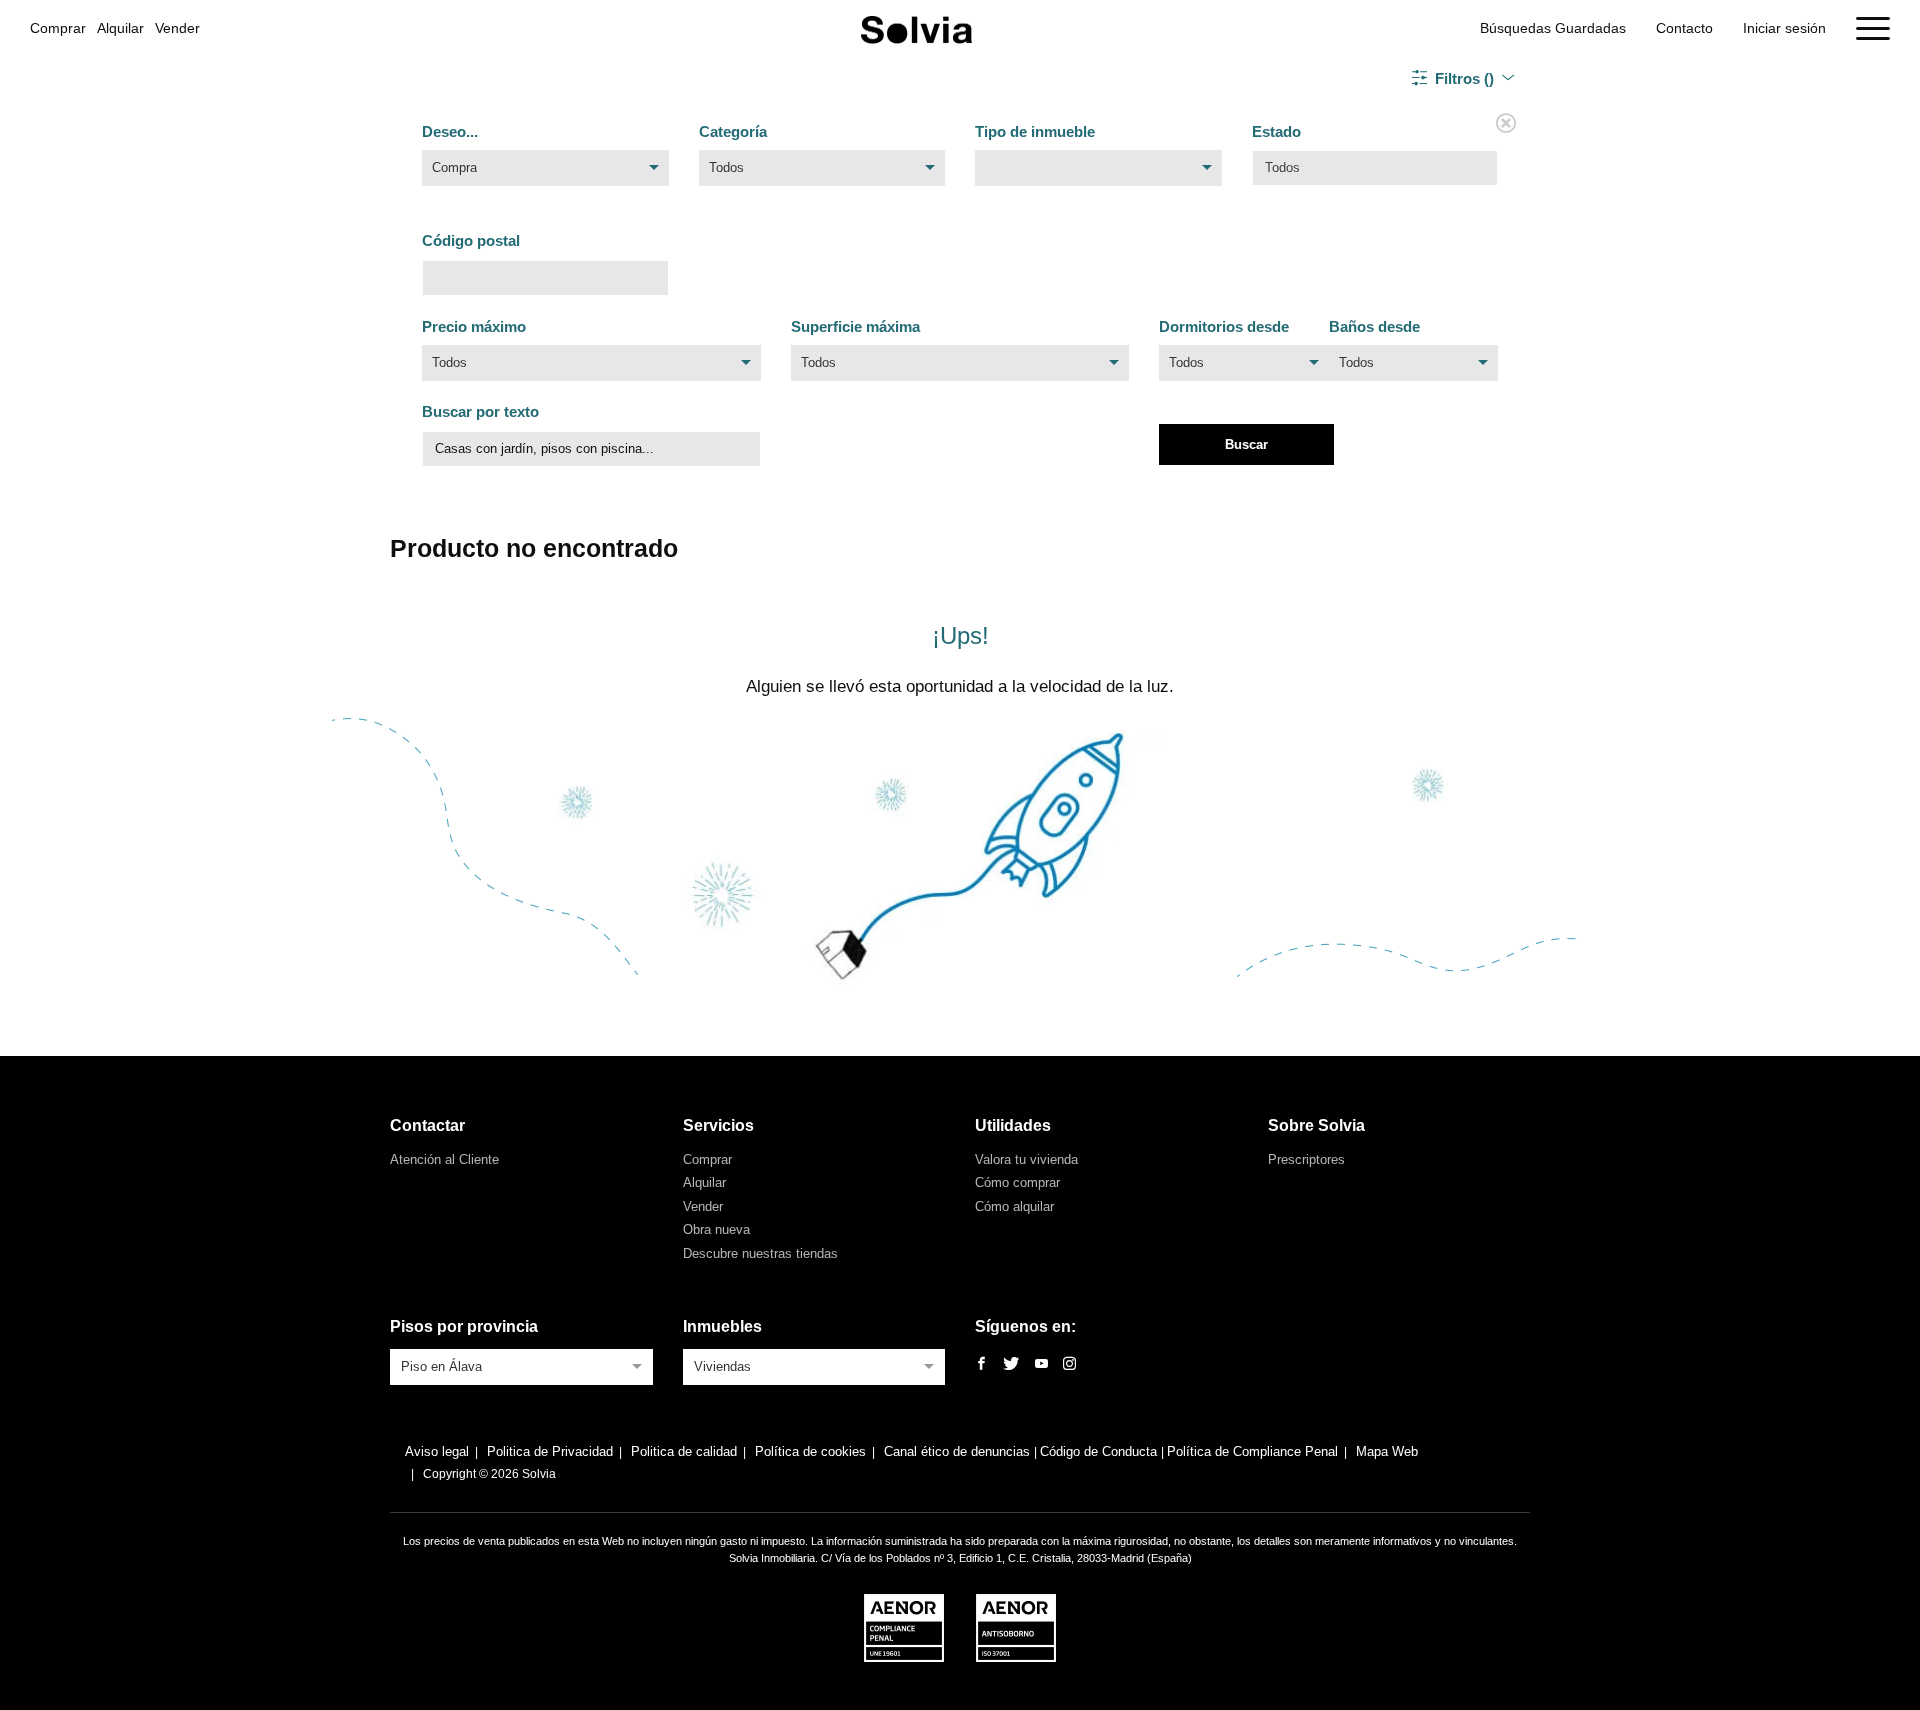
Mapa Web (1387, 1451)
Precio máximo (474, 326)
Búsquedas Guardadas (1553, 28)
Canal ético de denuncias (959, 1451)
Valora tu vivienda (1026, 1159)
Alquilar (120, 28)
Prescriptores (1306, 1159)
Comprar (58, 28)
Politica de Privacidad (550, 1451)
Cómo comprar (1017, 1182)
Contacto (1684, 28)
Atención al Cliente (444, 1159)
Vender (177, 28)
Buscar (1246, 444)
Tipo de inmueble (1035, 131)
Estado (1276, 131)
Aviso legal (437, 1451)
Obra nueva (716, 1229)
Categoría (733, 131)
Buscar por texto (480, 411)
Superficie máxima (855, 326)
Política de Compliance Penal (1252, 1451)
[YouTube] (1041, 1364)
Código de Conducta (1100, 1451)
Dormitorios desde (1224, 326)
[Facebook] (981, 1364)
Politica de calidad (684, 1451)
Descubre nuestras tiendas (760, 1253)
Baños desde (1374, 326)
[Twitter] (1011, 1364)
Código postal (471, 240)
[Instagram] (1069, 1364)
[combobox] (545, 173)
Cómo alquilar (1014, 1206)
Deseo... (450, 131)
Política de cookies (810, 1451)
